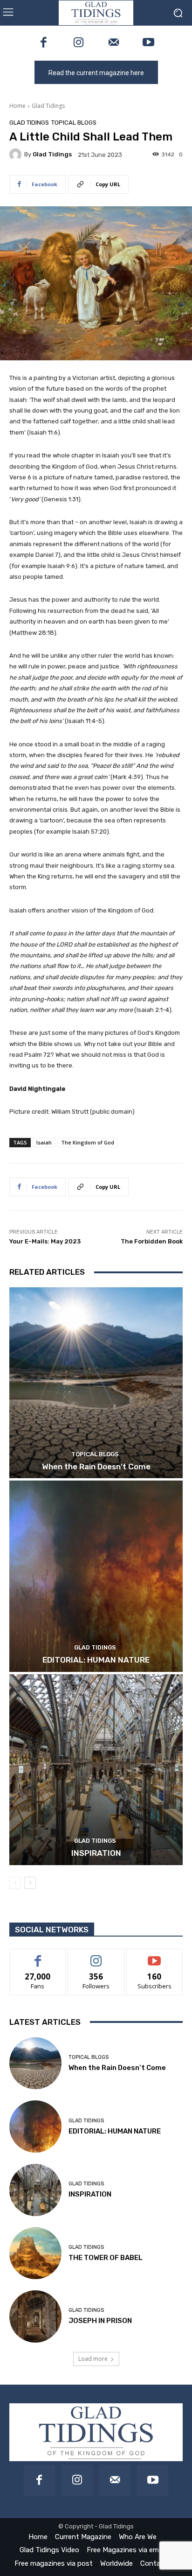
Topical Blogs (74, 123)
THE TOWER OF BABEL (106, 2258)
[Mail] (113, 43)
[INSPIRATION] (96, 1770)
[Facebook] (44, 43)
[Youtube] (148, 43)
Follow (96, 1956)
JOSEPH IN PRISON (100, 2321)
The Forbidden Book (152, 1241)
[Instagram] (79, 43)
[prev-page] (15, 1883)
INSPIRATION (96, 1853)
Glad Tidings (48, 106)
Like (38, 1956)
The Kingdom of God (88, 1142)
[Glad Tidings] (17, 154)
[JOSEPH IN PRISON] (35, 2316)
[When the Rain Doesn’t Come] (96, 1383)
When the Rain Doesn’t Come (96, 1467)
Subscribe (155, 1956)
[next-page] (30, 1883)
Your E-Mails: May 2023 (45, 1241)
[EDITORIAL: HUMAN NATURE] (96, 1576)
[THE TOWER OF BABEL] (35, 2253)
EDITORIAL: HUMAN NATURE (96, 1660)
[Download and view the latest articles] (96, 13)
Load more (93, 2359)
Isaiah (44, 1142)
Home (17, 106)
